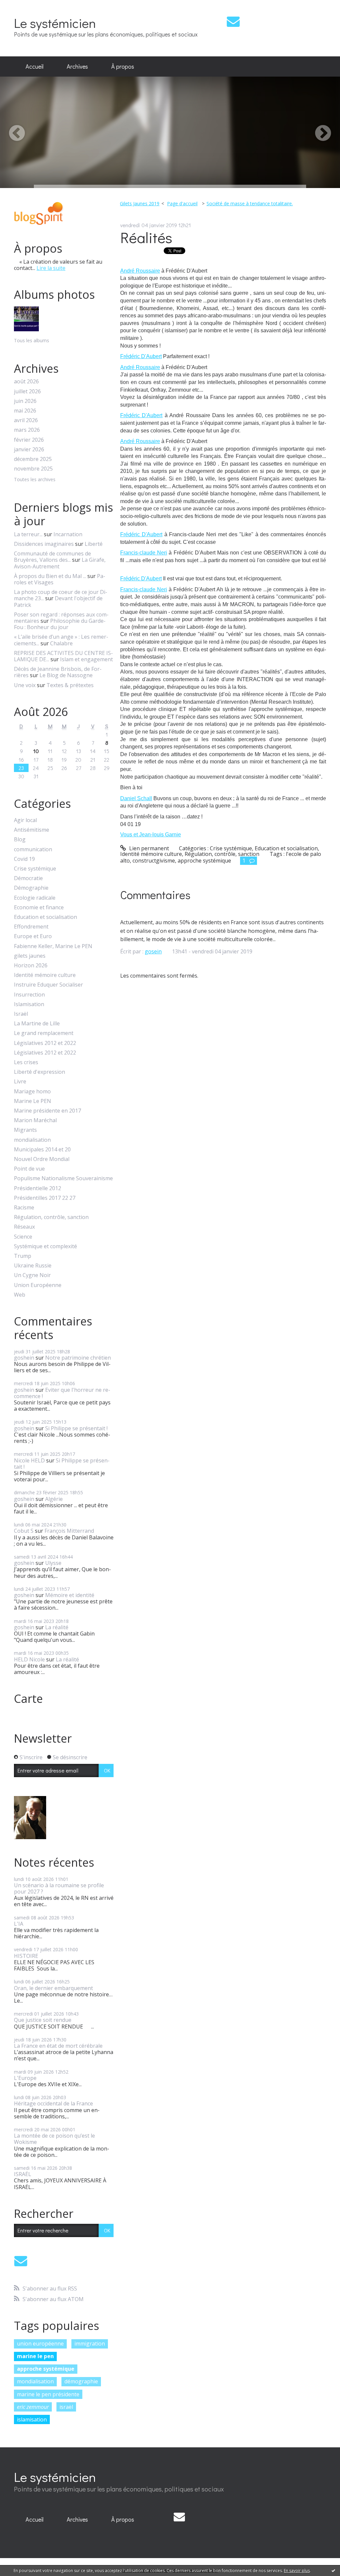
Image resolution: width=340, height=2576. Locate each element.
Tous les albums (32, 340)
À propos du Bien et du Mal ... (50, 576)
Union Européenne (38, 1285)
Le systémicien (55, 23)
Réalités (146, 237)
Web (20, 1295)
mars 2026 (27, 430)
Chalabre (61, 643)
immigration (90, 2344)
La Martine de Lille (37, 1024)
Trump (23, 1256)
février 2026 (29, 440)
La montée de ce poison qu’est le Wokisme (54, 2139)
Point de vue (29, 1169)
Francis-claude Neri (144, 553)
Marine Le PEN (33, 1101)
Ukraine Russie (33, 1266)
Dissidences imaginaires (44, 544)
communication (33, 849)
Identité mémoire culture (45, 975)
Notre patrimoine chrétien (78, 1358)
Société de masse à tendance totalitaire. (250, 203)
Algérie (54, 1499)
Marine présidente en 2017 (47, 1111)
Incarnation (68, 534)
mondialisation (32, 1140)
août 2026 (26, 382)
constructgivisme (154, 861)
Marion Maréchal (35, 1120)
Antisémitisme (32, 830)
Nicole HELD (29, 1460)
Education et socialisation (45, 917)
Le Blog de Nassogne (66, 675)
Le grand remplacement (44, 1033)
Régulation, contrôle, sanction (51, 1217)
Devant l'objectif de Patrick (58, 601)
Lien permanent (148, 848)
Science (23, 1237)
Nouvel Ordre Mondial (42, 1159)
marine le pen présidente (48, 2394)
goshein (24, 1358)
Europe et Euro (33, 936)
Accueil (35, 66)
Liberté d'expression (40, 1072)
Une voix (25, 685)
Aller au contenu (24, 6)
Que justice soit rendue (43, 2020)
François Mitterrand (69, 1531)
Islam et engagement (86, 659)
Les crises (26, 1062)
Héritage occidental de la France (53, 2103)
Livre (20, 1082)
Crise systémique (35, 869)
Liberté (94, 544)
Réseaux (24, 1227)
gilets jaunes (30, 956)
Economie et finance (39, 907)
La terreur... (28, 534)
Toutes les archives (35, 480)
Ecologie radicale (35, 898)
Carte (28, 1699)
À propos (123, 66)
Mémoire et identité (70, 1595)
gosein (153, 951)
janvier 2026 (29, 450)
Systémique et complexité (45, 1246)
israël (66, 2407)
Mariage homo (32, 1092)
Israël (21, 1014)
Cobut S (24, 1531)
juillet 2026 (27, 391)
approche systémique (46, 2369)
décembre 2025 (33, 459)
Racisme (24, 1208)
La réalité (57, 1627)
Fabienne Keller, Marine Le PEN (53, 946)
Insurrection (29, 995)
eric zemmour (33, 2407)
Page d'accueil (182, 203)
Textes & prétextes (70, 685)
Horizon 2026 (31, 966)
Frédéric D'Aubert (141, 356)
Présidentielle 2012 (38, 1188)
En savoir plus (297, 2571)
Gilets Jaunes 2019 (140, 203)
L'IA (19, 1924)
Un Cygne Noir (32, 1275)
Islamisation (29, 1004)
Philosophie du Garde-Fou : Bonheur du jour (60, 624)
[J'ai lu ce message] (333, 2570)
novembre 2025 (33, 469)
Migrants (25, 1130)
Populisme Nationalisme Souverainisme (63, 1178)
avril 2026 (26, 420)
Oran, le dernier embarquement (53, 1988)
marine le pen (35, 2356)
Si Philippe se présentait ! (76, 1428)
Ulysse (53, 1563)
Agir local (25, 820)
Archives (77, 66)
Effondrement (31, 927)
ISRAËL (23, 2174)
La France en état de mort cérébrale (58, 2046)
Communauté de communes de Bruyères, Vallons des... (52, 557)
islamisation (32, 2419)
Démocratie (28, 878)
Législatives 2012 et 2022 (45, 1043)
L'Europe (25, 2078)
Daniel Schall (136, 798)
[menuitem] (35, 67)
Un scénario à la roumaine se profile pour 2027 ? (59, 1888)
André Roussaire (140, 271)
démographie (81, 2381)
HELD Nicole (29, 1659)
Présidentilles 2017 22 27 (45, 1198)
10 (36, 751)
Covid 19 (24, 859)
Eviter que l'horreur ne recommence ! (62, 1393)
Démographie (31, 888)
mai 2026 (25, 411)
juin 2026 (25, 401)
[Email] (233, 21)
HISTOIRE (26, 1956)
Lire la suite (51, 268)
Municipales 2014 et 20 (42, 1150)
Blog (20, 839)
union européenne (40, 2344)
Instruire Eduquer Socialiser (48, 985)
